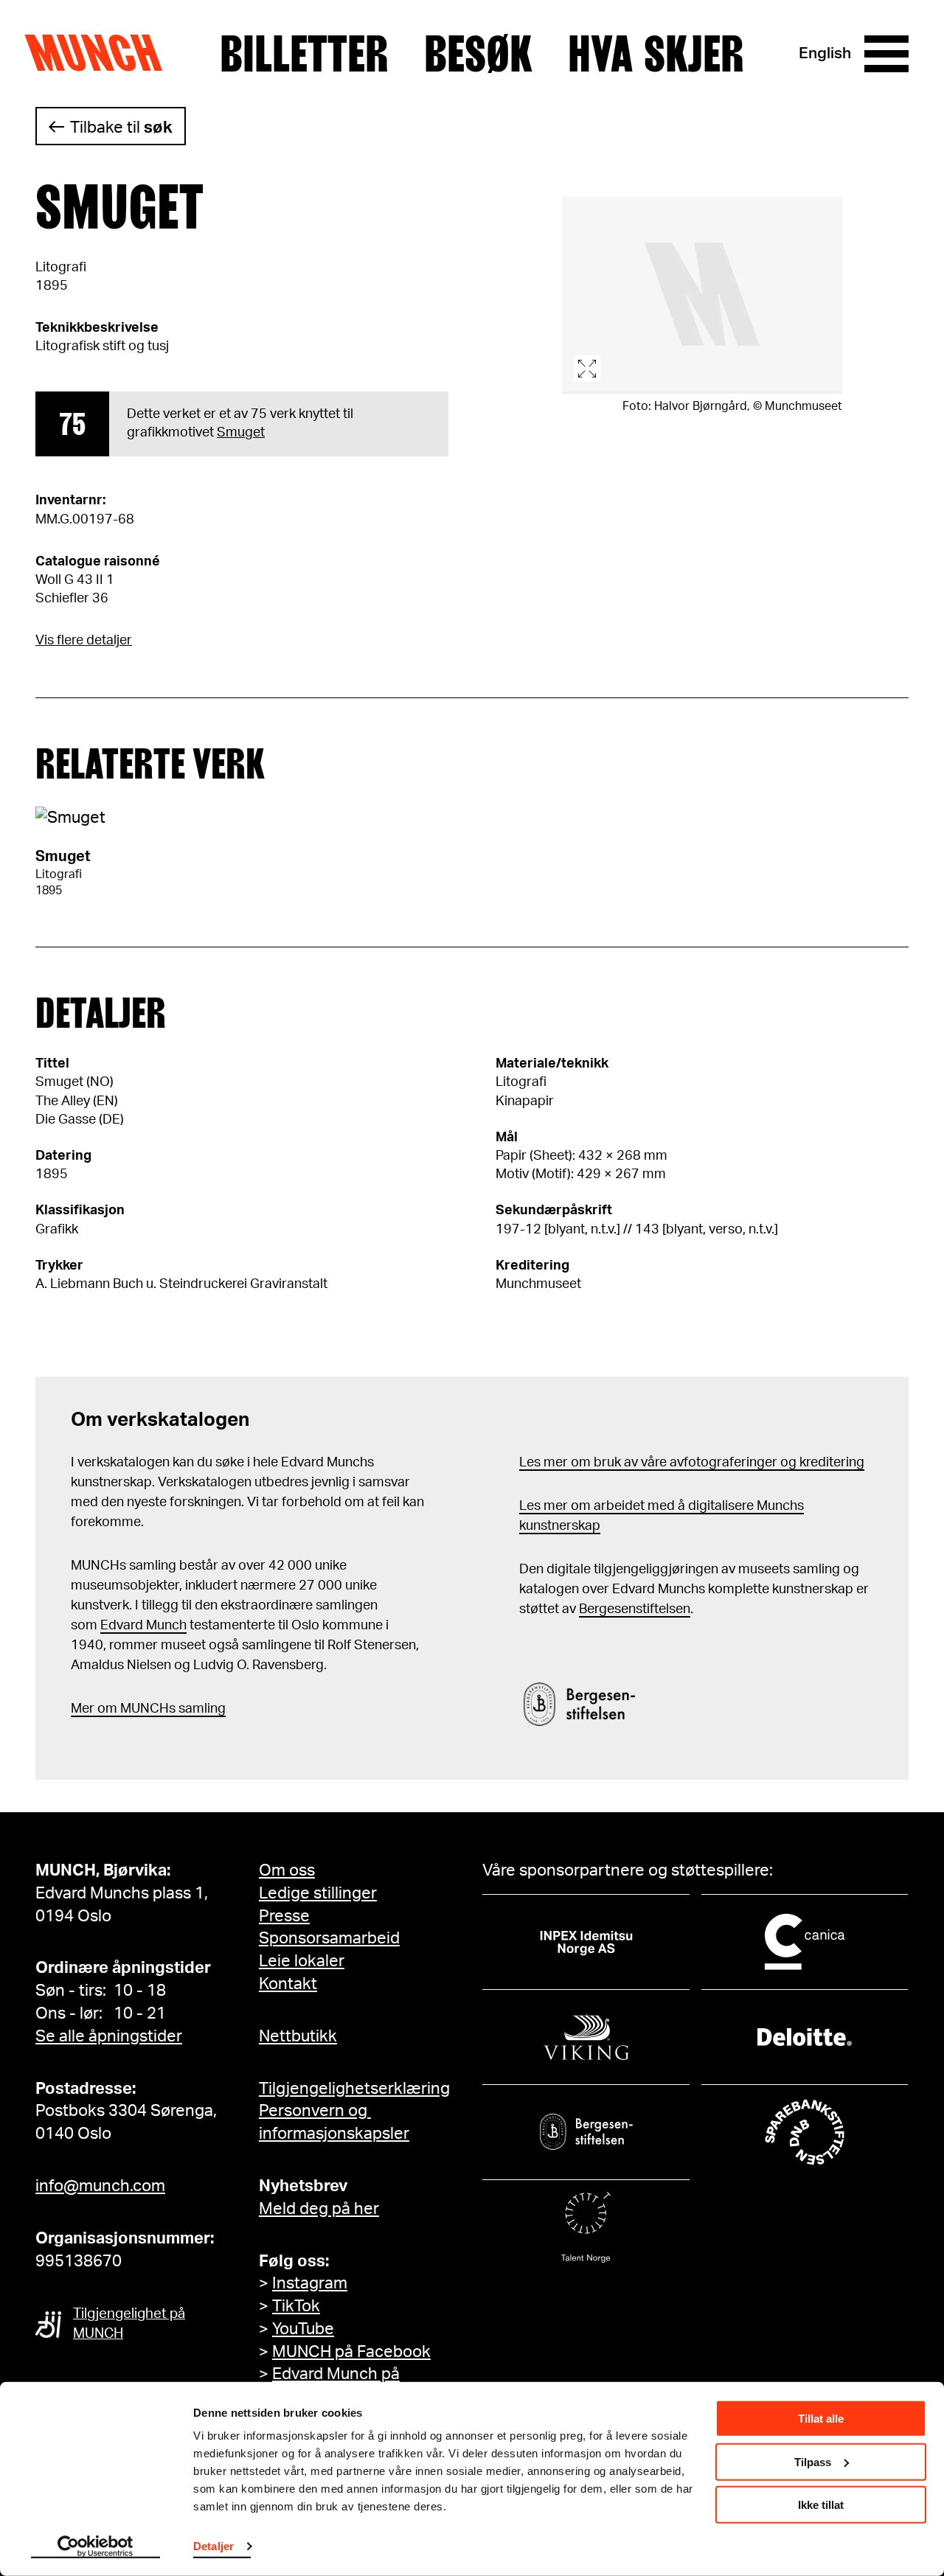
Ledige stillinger (318, 1893)
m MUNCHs (140, 1709)
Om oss (287, 1870)
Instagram (310, 2283)
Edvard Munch (143, 1626)
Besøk (478, 54)
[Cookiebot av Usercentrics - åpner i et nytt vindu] (96, 2547)
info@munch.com (100, 2186)
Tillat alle (821, 2419)
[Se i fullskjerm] (702, 295)
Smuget (241, 433)
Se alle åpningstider (109, 2036)
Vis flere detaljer (84, 641)
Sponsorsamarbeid (329, 1938)
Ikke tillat (821, 2505)
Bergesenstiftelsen (635, 1609)
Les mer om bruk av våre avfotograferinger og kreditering (692, 1463)
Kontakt (288, 1984)
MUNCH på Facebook (351, 2352)
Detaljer (214, 2546)
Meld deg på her (319, 2209)
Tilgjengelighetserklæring (354, 2089)
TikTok (296, 2306)
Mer (83, 1709)
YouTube (303, 2329)
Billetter (304, 54)
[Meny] (886, 54)
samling (201, 1709)
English (825, 53)
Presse (284, 1916)
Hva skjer (656, 54)
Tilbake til (121, 128)
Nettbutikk (298, 2036)
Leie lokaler (302, 1961)
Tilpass (813, 2461)
